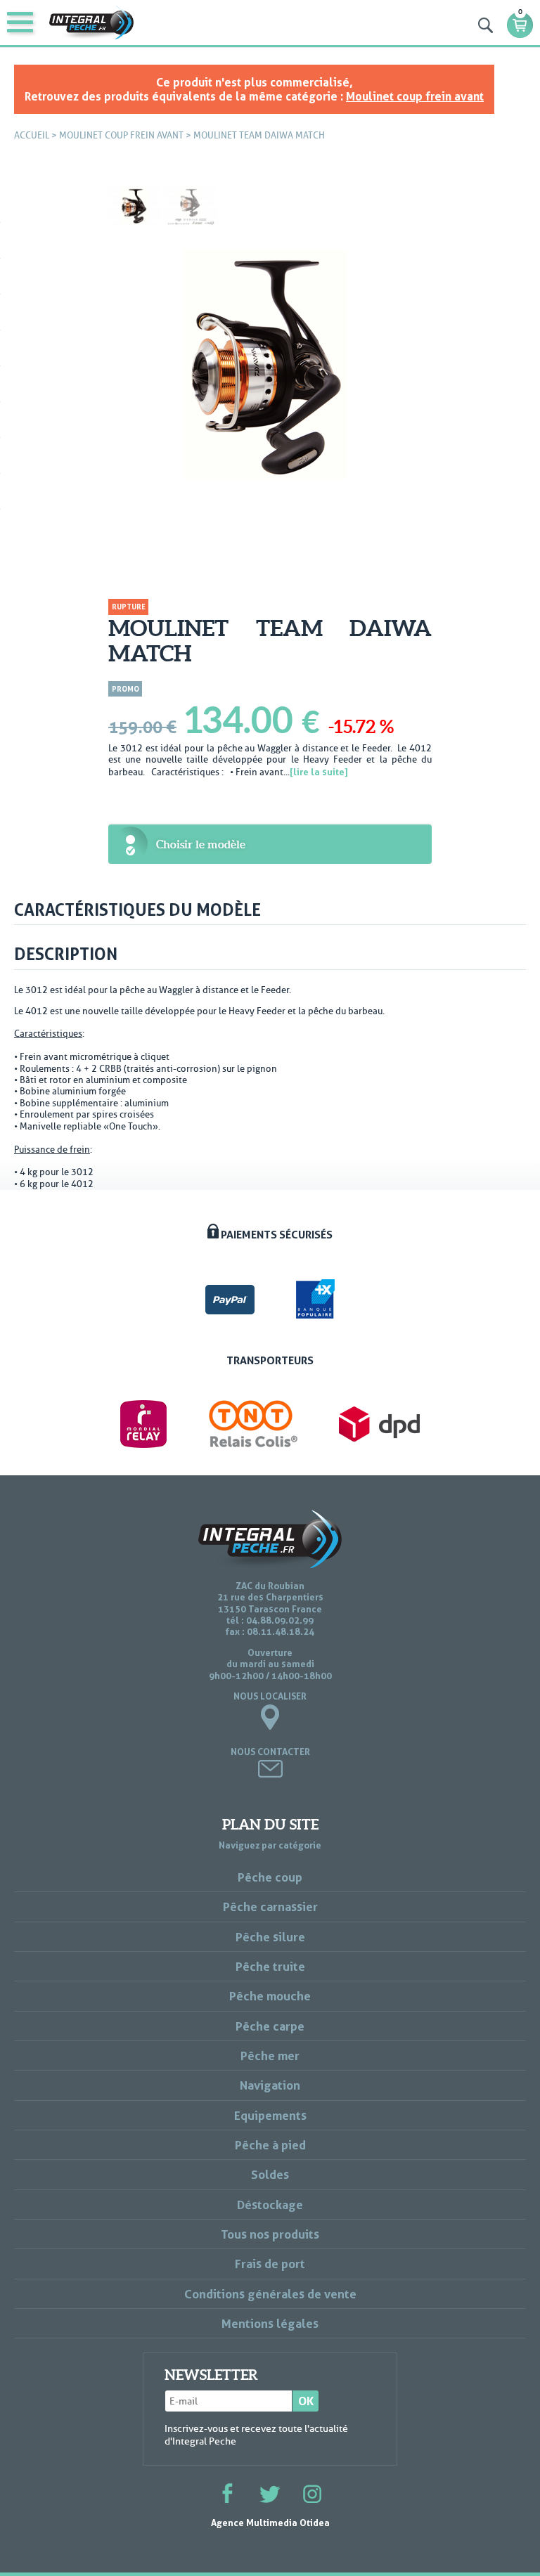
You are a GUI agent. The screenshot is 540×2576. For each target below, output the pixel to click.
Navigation (270, 2085)
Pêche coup (270, 1877)
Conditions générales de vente (270, 2294)
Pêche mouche (270, 1996)
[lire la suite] (319, 772)
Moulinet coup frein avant (415, 96)
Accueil (32, 135)
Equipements (270, 2115)
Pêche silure (270, 1937)
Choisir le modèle (201, 844)
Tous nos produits (270, 2234)
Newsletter (211, 2375)
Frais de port (270, 2264)
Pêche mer (270, 2056)
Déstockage (270, 2205)
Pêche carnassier (270, 1907)
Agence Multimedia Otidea (270, 2523)
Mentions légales (270, 2323)
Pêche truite (270, 1966)
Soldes (270, 2174)
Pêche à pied (270, 2145)
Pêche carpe (270, 2026)
